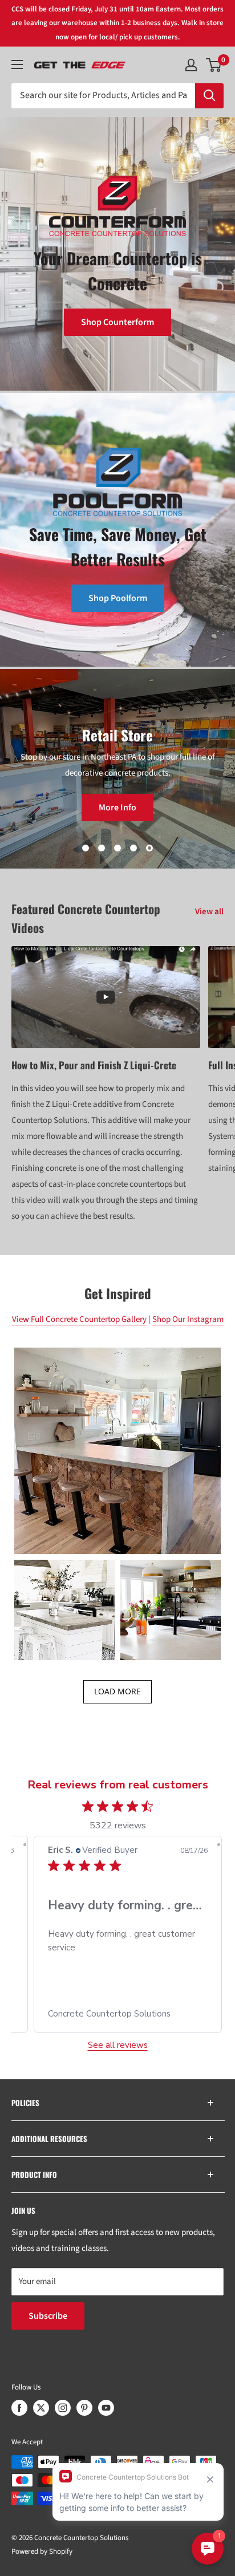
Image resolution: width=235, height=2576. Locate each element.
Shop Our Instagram (188, 1319)
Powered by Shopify (42, 2551)
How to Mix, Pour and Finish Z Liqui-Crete (94, 1065)
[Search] (209, 96)
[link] (128, 2014)
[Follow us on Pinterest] (84, 2408)
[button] (117, 1451)
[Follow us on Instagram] (63, 2408)
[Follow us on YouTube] (106, 2408)
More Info (102, 808)
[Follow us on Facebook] (19, 2408)
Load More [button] (117, 1691)
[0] (214, 65)
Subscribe (48, 2316)
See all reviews (118, 2045)
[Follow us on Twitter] (41, 2408)
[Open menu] (17, 64)
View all (209, 912)
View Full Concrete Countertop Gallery (79, 1319)
